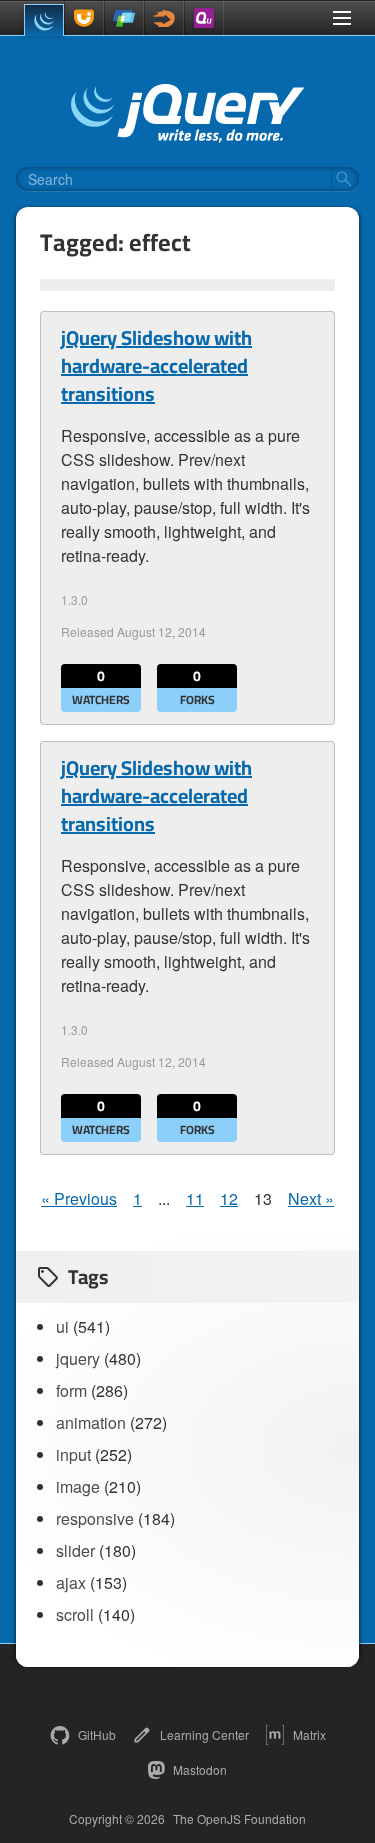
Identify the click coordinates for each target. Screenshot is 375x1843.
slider (75, 1550)
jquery (78, 1358)
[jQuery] (44, 20)
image (78, 1486)
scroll (75, 1614)
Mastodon (200, 1769)
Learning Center (204, 1734)
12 (229, 1198)
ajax (71, 1582)
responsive (95, 1518)
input (73, 1454)
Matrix (309, 1734)
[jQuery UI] (84, 18)
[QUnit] (204, 18)
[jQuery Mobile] (124, 18)
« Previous (79, 1198)
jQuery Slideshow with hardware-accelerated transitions (156, 366)
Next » (311, 1198)
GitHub (97, 1734)
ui (62, 1326)
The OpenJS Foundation (239, 1819)
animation (91, 1422)
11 (195, 1198)
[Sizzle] (164, 18)
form (71, 1390)
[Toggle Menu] (342, 18)
